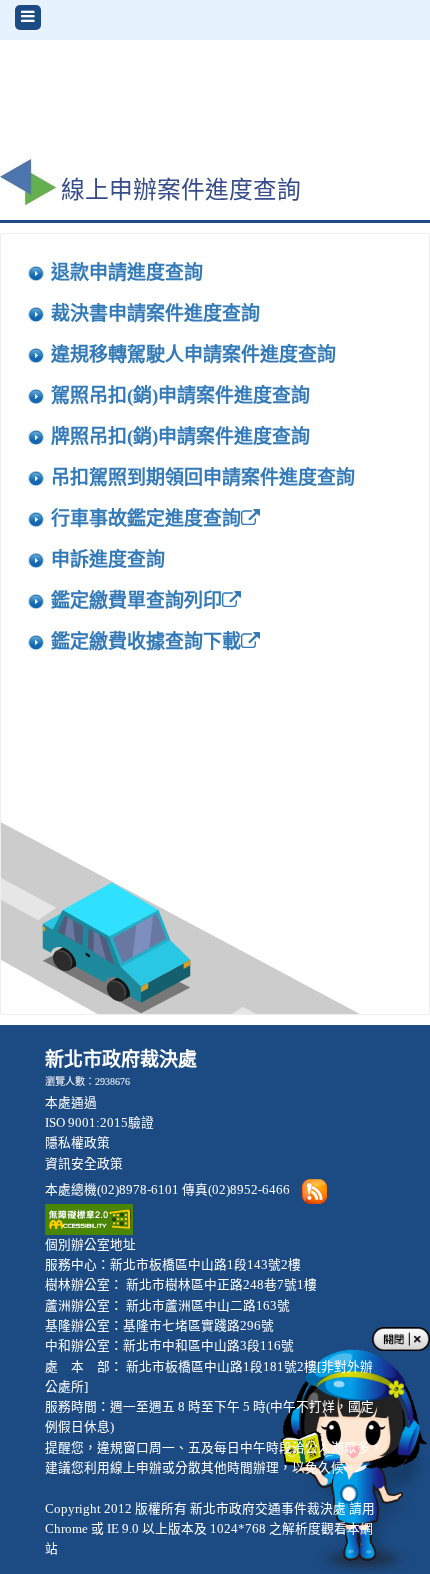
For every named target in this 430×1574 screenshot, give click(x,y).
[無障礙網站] (89, 1218)
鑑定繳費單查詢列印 (136, 600)
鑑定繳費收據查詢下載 (146, 641)
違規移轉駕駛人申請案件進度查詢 (193, 354)
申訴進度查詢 (108, 559)
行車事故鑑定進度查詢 (146, 518)
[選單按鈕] (28, 17)
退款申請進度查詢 (127, 272)
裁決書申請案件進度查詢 (155, 313)
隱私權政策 (77, 1143)
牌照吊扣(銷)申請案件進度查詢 (180, 436)
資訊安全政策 (84, 1164)
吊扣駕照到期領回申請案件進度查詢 (203, 477)
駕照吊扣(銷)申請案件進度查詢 (180, 395)
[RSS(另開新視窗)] (313, 1190)
